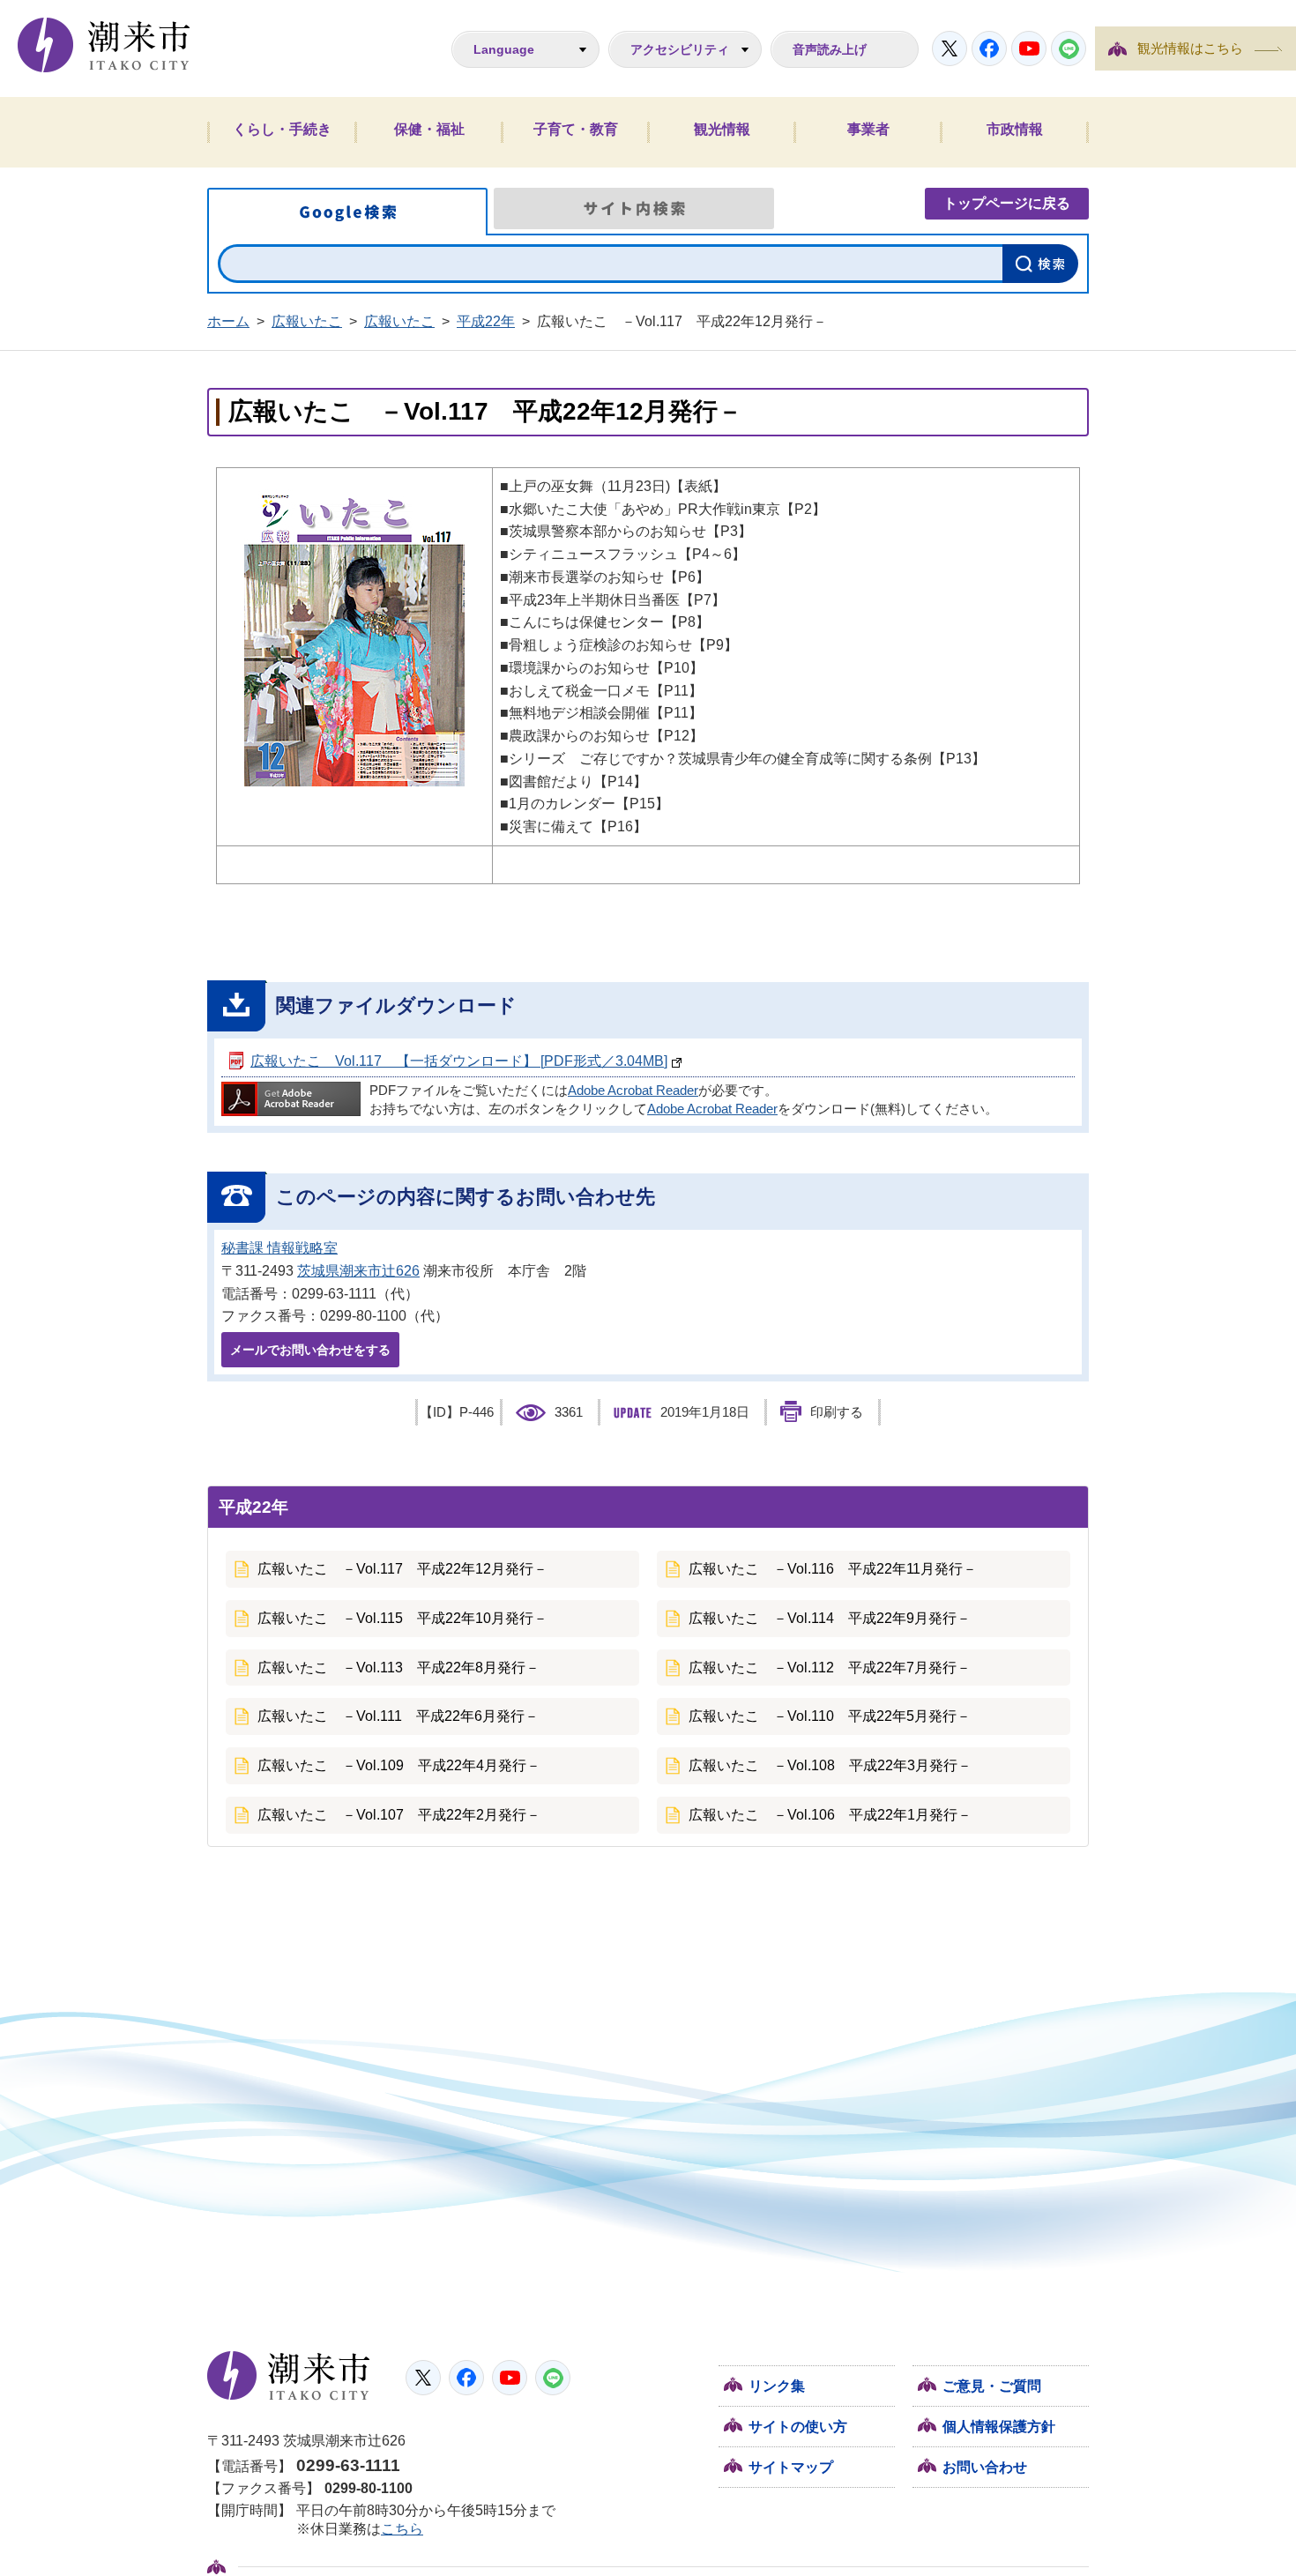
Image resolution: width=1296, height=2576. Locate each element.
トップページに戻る (1007, 203)
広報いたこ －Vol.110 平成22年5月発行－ (830, 1716)
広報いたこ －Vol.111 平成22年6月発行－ (398, 1716)
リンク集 (777, 2386)
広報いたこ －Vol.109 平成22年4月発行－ (399, 1765)
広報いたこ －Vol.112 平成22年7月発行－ (830, 1668)
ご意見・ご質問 (992, 2386)
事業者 (868, 129)
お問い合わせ (985, 2467)
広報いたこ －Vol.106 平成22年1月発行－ (830, 1815)
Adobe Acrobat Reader (633, 1091)
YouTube (1029, 48)
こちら (402, 2529)
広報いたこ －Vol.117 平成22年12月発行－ (402, 1569)
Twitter (950, 48)
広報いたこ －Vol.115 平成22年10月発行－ (402, 1618)
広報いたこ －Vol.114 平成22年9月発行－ (830, 1618)
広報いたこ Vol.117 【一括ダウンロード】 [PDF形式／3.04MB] (459, 1061)
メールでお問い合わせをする (310, 1350)
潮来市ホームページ (104, 45)
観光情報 (722, 129)
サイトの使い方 (798, 2427)
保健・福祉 (429, 129)
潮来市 (289, 2376)
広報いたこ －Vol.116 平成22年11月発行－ (833, 1569)
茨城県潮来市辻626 (358, 1271)
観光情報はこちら (1190, 48)
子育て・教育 (576, 129)
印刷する (837, 1412)
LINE (1069, 48)
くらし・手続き (282, 129)
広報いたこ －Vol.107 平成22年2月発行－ (399, 1815)
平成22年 (486, 321)
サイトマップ (791, 2467)
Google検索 (347, 212)
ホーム (228, 321)
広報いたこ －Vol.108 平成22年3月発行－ (830, 1765)
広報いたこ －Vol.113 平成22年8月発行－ (398, 1668)
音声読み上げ (830, 49)
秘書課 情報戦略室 (279, 1248)
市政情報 (1015, 129)
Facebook (989, 48)
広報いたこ (307, 321)
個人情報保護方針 (999, 2427)
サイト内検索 (634, 208)
